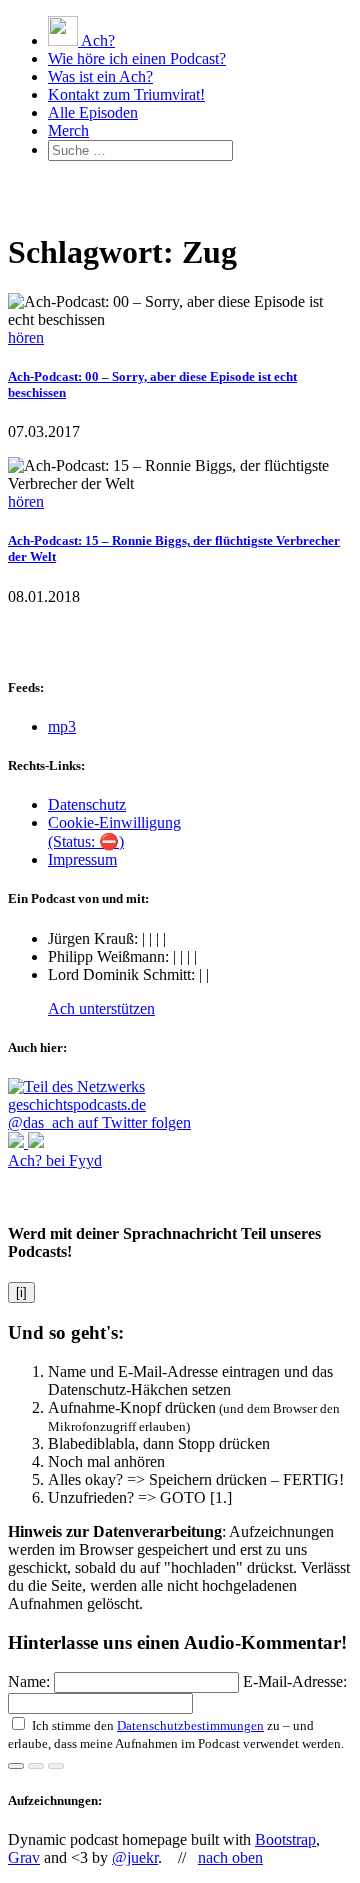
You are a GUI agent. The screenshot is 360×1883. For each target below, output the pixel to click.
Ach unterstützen (101, 1008)
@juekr (135, 1857)
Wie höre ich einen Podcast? (137, 58)
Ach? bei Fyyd (55, 1160)
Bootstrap (285, 1839)
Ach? (96, 40)
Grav (24, 1857)
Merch (68, 130)
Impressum (82, 859)
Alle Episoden (93, 112)
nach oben (230, 1857)
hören (26, 337)
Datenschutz (87, 804)
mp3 (62, 726)
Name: (31, 1681)
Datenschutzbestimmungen (190, 1725)
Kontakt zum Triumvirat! (126, 94)
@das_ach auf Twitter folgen (99, 1122)
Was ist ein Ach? (100, 76)
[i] (21, 1292)
